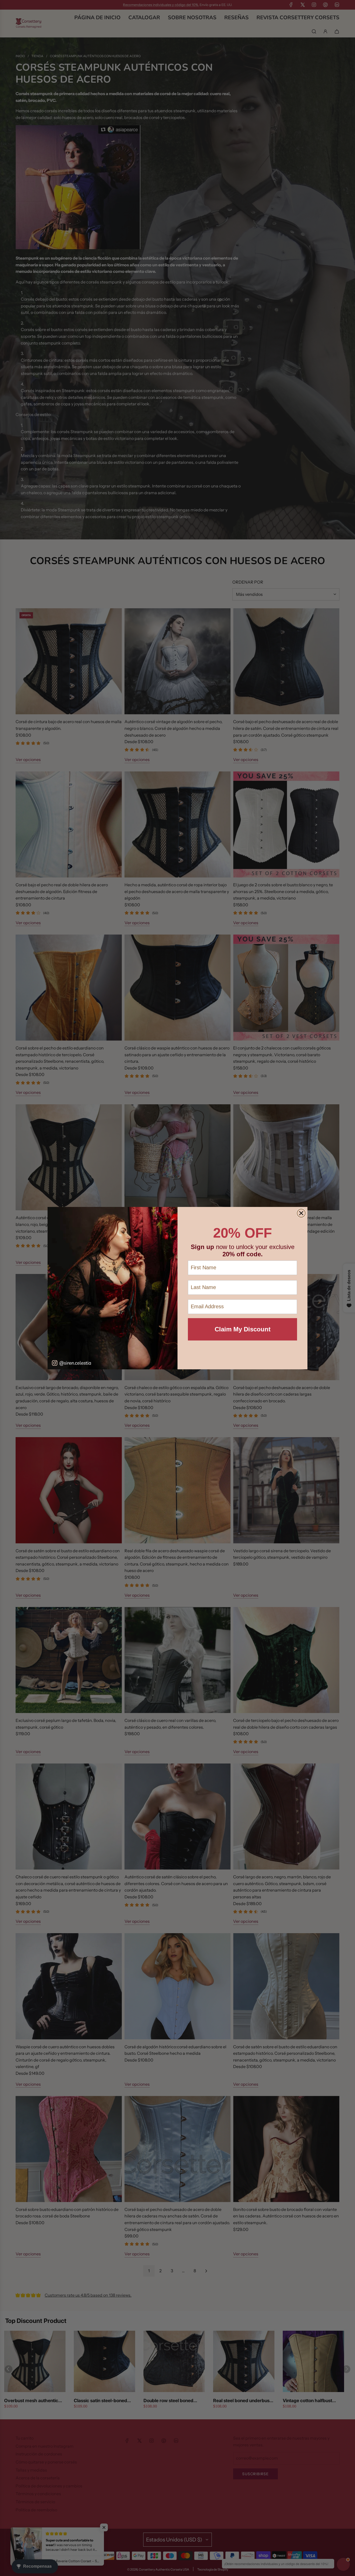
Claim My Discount (243, 1329)
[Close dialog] (301, 1213)
